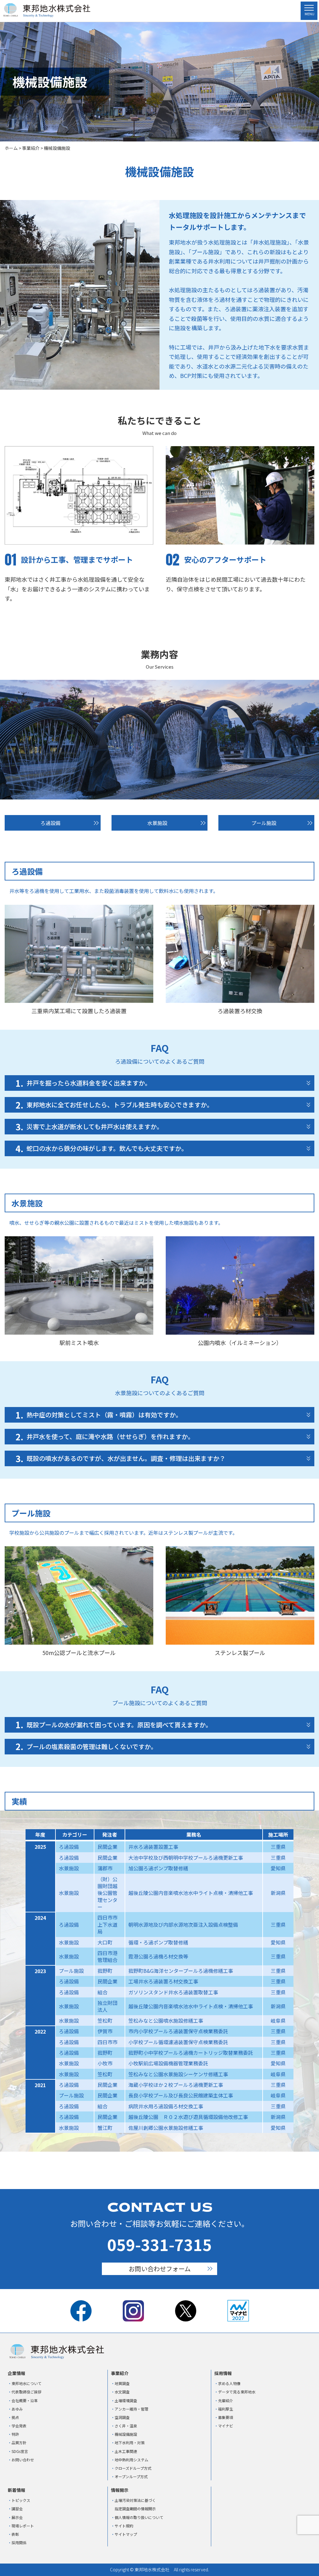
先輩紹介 (226, 2400)
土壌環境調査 (126, 2400)
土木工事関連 (126, 2451)
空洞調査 (122, 2417)
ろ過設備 (50, 823)
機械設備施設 (126, 2434)
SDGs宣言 (20, 2451)
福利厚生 (226, 2409)
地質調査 (122, 2383)
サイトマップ (126, 2534)
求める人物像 (229, 2383)
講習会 (17, 2509)
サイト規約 (124, 2526)
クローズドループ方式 (133, 2468)
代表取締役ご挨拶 (26, 2392)
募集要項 (226, 2417)
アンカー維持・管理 (131, 2409)
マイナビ (226, 2426)
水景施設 (157, 823)
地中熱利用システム (131, 2460)
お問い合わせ (23, 2460)
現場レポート (23, 2526)
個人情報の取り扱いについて (139, 2517)
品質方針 (19, 2442)
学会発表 (19, 2426)
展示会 (17, 2517)
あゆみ (17, 2409)
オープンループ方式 (131, 2476)
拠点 (15, 2417)
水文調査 (122, 2392)
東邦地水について (26, 2383)
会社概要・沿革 (25, 2400)
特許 (15, 2434)
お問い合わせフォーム (160, 2269)
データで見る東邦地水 (237, 2392)
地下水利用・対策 (130, 2442)
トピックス (21, 2500)
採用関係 (19, 2543)
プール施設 (264, 823)
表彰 (15, 2534)
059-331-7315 (159, 2244)
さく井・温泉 (126, 2426)
